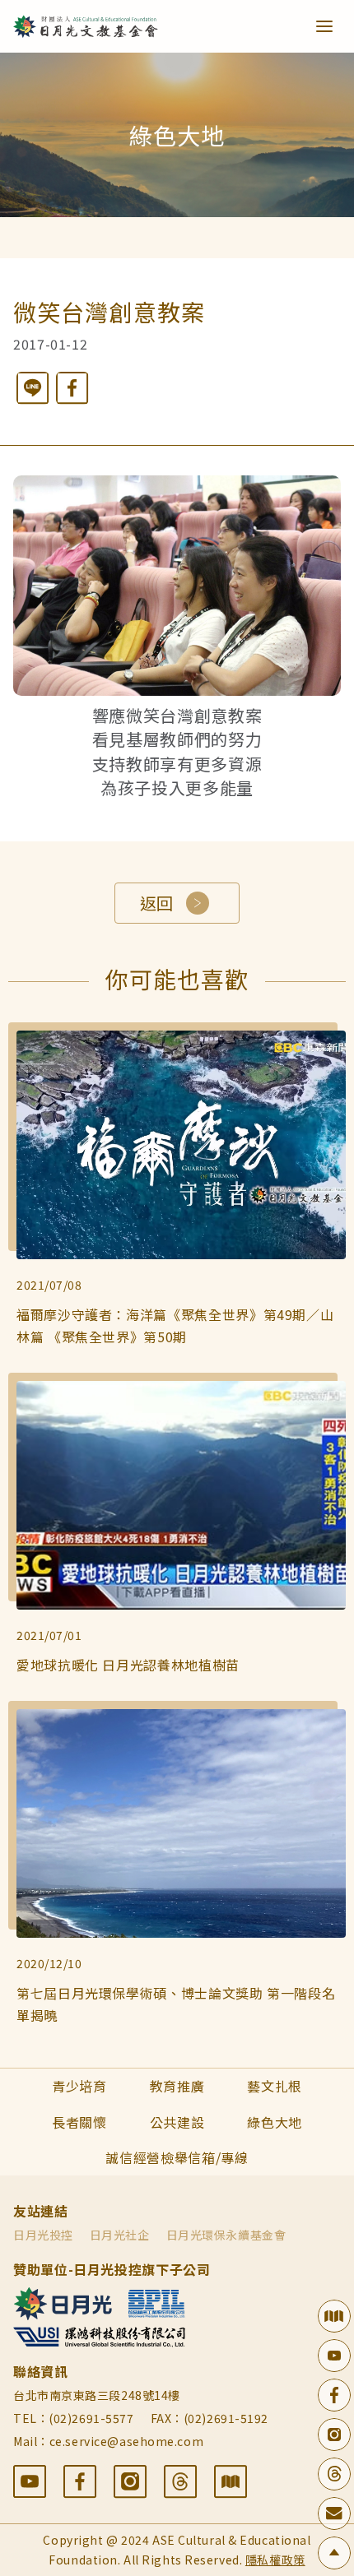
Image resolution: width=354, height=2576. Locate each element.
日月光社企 (120, 2235)
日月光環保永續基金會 (226, 2235)
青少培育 (79, 2086)
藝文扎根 (275, 2086)
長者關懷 (79, 2122)
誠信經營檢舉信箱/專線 (177, 2157)
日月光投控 (43, 2235)
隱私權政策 (275, 2560)
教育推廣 (177, 2086)
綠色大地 (275, 2122)
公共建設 (177, 2122)
